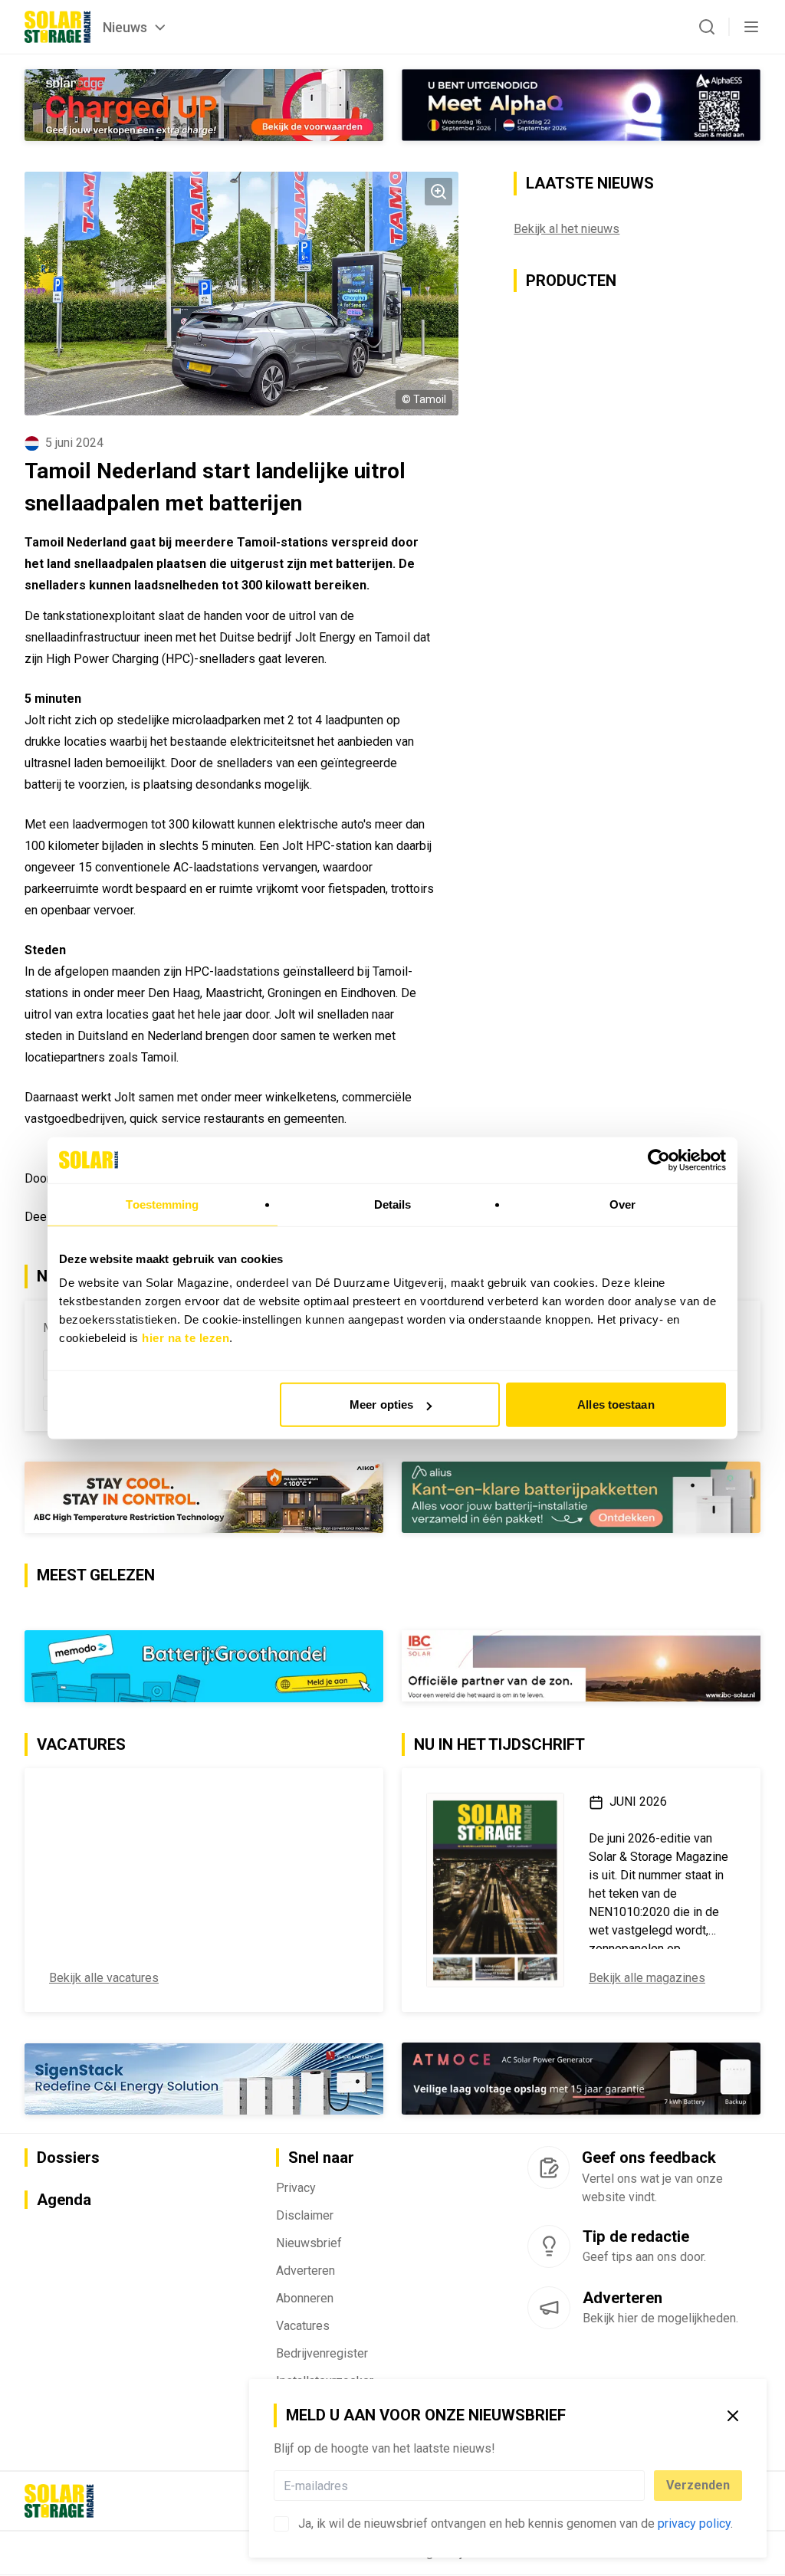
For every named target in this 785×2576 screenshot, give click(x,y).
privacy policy (694, 2523)
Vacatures (303, 2326)
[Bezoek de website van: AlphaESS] (581, 105)
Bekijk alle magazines (647, 1978)
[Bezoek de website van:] (581, 2079)
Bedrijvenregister (322, 2353)
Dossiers (68, 2158)
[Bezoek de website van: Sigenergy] (204, 2079)
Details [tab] (393, 1204)
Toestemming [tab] (162, 1204)
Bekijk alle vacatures (104, 1978)
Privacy (296, 2188)
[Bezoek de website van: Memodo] (204, 1666)
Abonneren (305, 2298)
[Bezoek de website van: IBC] (581, 1666)
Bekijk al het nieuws (567, 229)
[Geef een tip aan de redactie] (549, 2246)
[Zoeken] (707, 27)
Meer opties (381, 1404)
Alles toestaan (616, 1404)
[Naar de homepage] (57, 27)
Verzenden (698, 2485)
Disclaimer (305, 2215)
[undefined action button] (640, 2486)
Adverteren (305, 2271)
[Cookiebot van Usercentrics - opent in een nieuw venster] (659, 1160)
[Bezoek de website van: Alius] (581, 1497)
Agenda (64, 2200)
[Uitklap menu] (751, 27)
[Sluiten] (733, 2416)
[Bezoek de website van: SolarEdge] (204, 105)
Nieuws (125, 27)
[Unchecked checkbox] (281, 2524)
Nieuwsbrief (309, 2243)
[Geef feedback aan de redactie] (549, 2167)
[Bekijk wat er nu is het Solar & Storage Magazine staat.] (495, 1890)
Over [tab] (622, 1204)
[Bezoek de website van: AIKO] (204, 1497)
